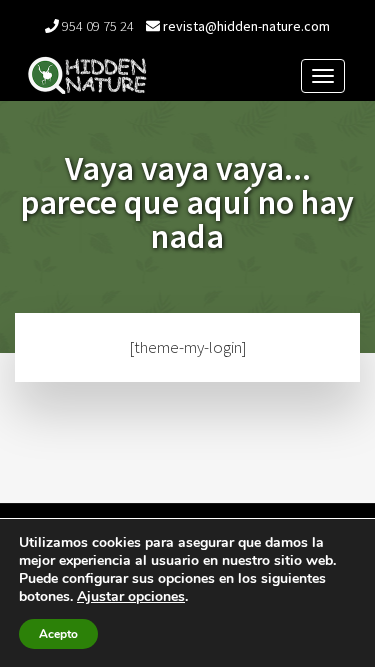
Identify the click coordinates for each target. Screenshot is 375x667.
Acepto (58, 634)
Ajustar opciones (131, 597)
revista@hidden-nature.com (246, 26)
